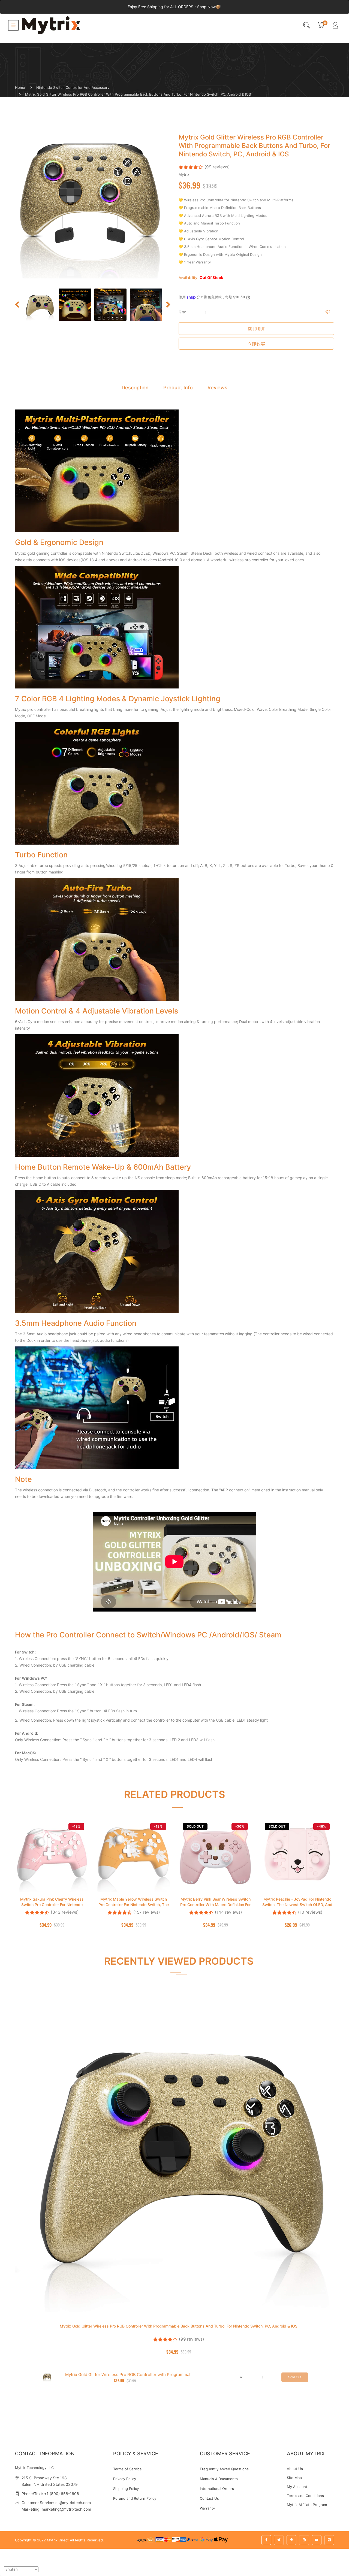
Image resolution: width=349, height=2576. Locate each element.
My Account (297, 2487)
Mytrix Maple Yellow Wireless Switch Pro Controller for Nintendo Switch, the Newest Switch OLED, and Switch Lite (134, 1905)
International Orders (217, 2489)
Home (20, 87)
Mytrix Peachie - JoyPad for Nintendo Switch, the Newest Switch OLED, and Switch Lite (297, 1905)
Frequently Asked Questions (224, 2469)
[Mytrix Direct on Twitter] (279, 2540)
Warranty (207, 2508)
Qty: (182, 312)
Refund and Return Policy (135, 2498)
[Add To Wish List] (328, 312)
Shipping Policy (126, 2489)
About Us (295, 2469)
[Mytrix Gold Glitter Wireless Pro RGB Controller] (40, 305)
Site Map (294, 2478)
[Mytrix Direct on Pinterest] (291, 2540)
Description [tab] (135, 388)
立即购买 (256, 344)
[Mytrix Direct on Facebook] (266, 2540)
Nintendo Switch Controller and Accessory (73, 87)
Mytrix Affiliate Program (307, 2505)
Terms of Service (127, 2469)
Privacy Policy (125, 2479)
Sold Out (256, 329)
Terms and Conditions (305, 2496)
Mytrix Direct (58, 2540)
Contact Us (209, 2498)
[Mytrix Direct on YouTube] (317, 2540)
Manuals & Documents (219, 2479)
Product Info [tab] (178, 388)
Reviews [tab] (217, 388)
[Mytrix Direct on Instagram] (304, 2540)
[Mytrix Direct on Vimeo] (329, 2540)
